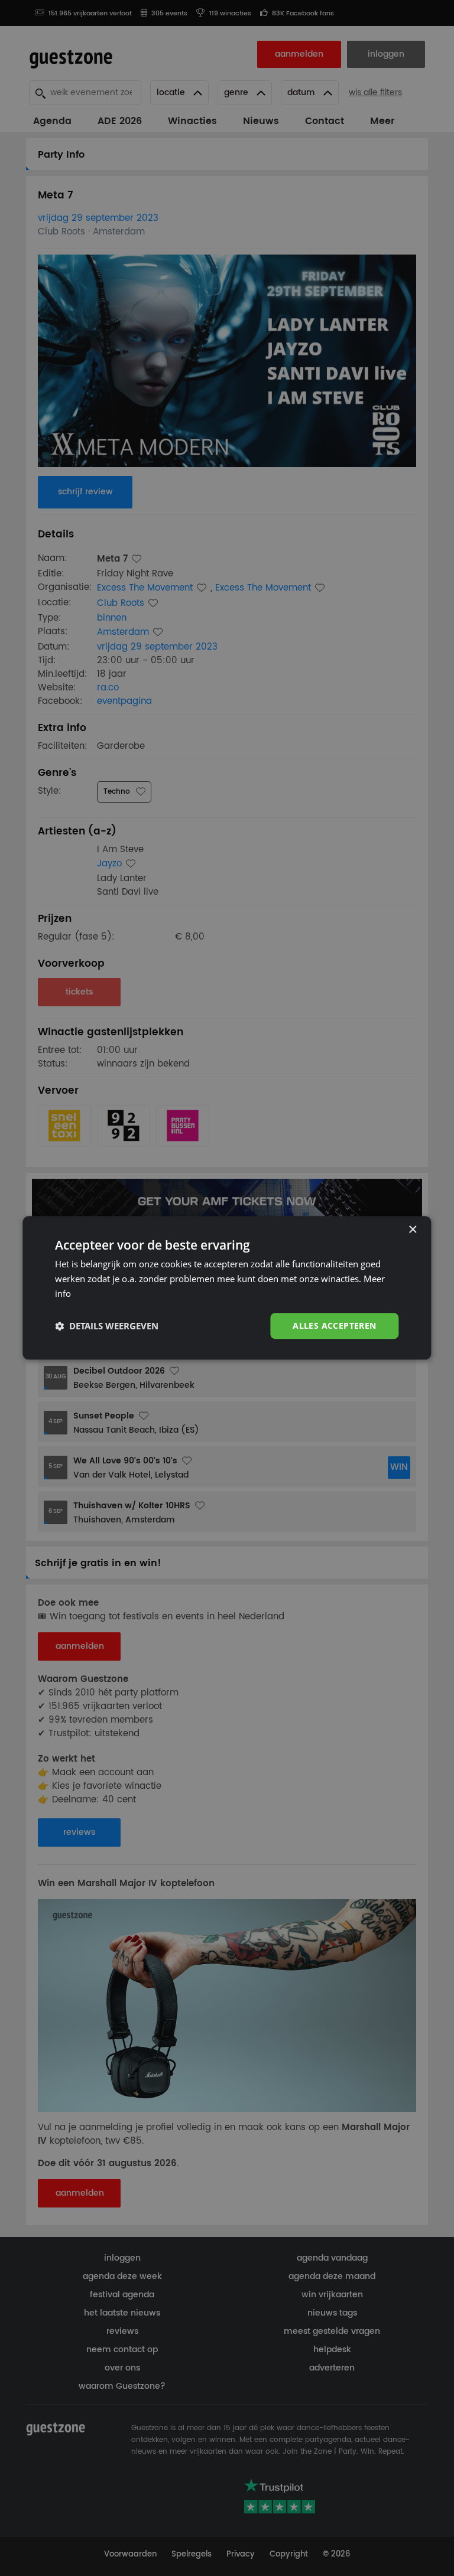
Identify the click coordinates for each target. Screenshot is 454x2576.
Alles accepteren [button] (334, 1326)
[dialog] (227, 1288)
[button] (107, 1326)
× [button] (412, 1230)
